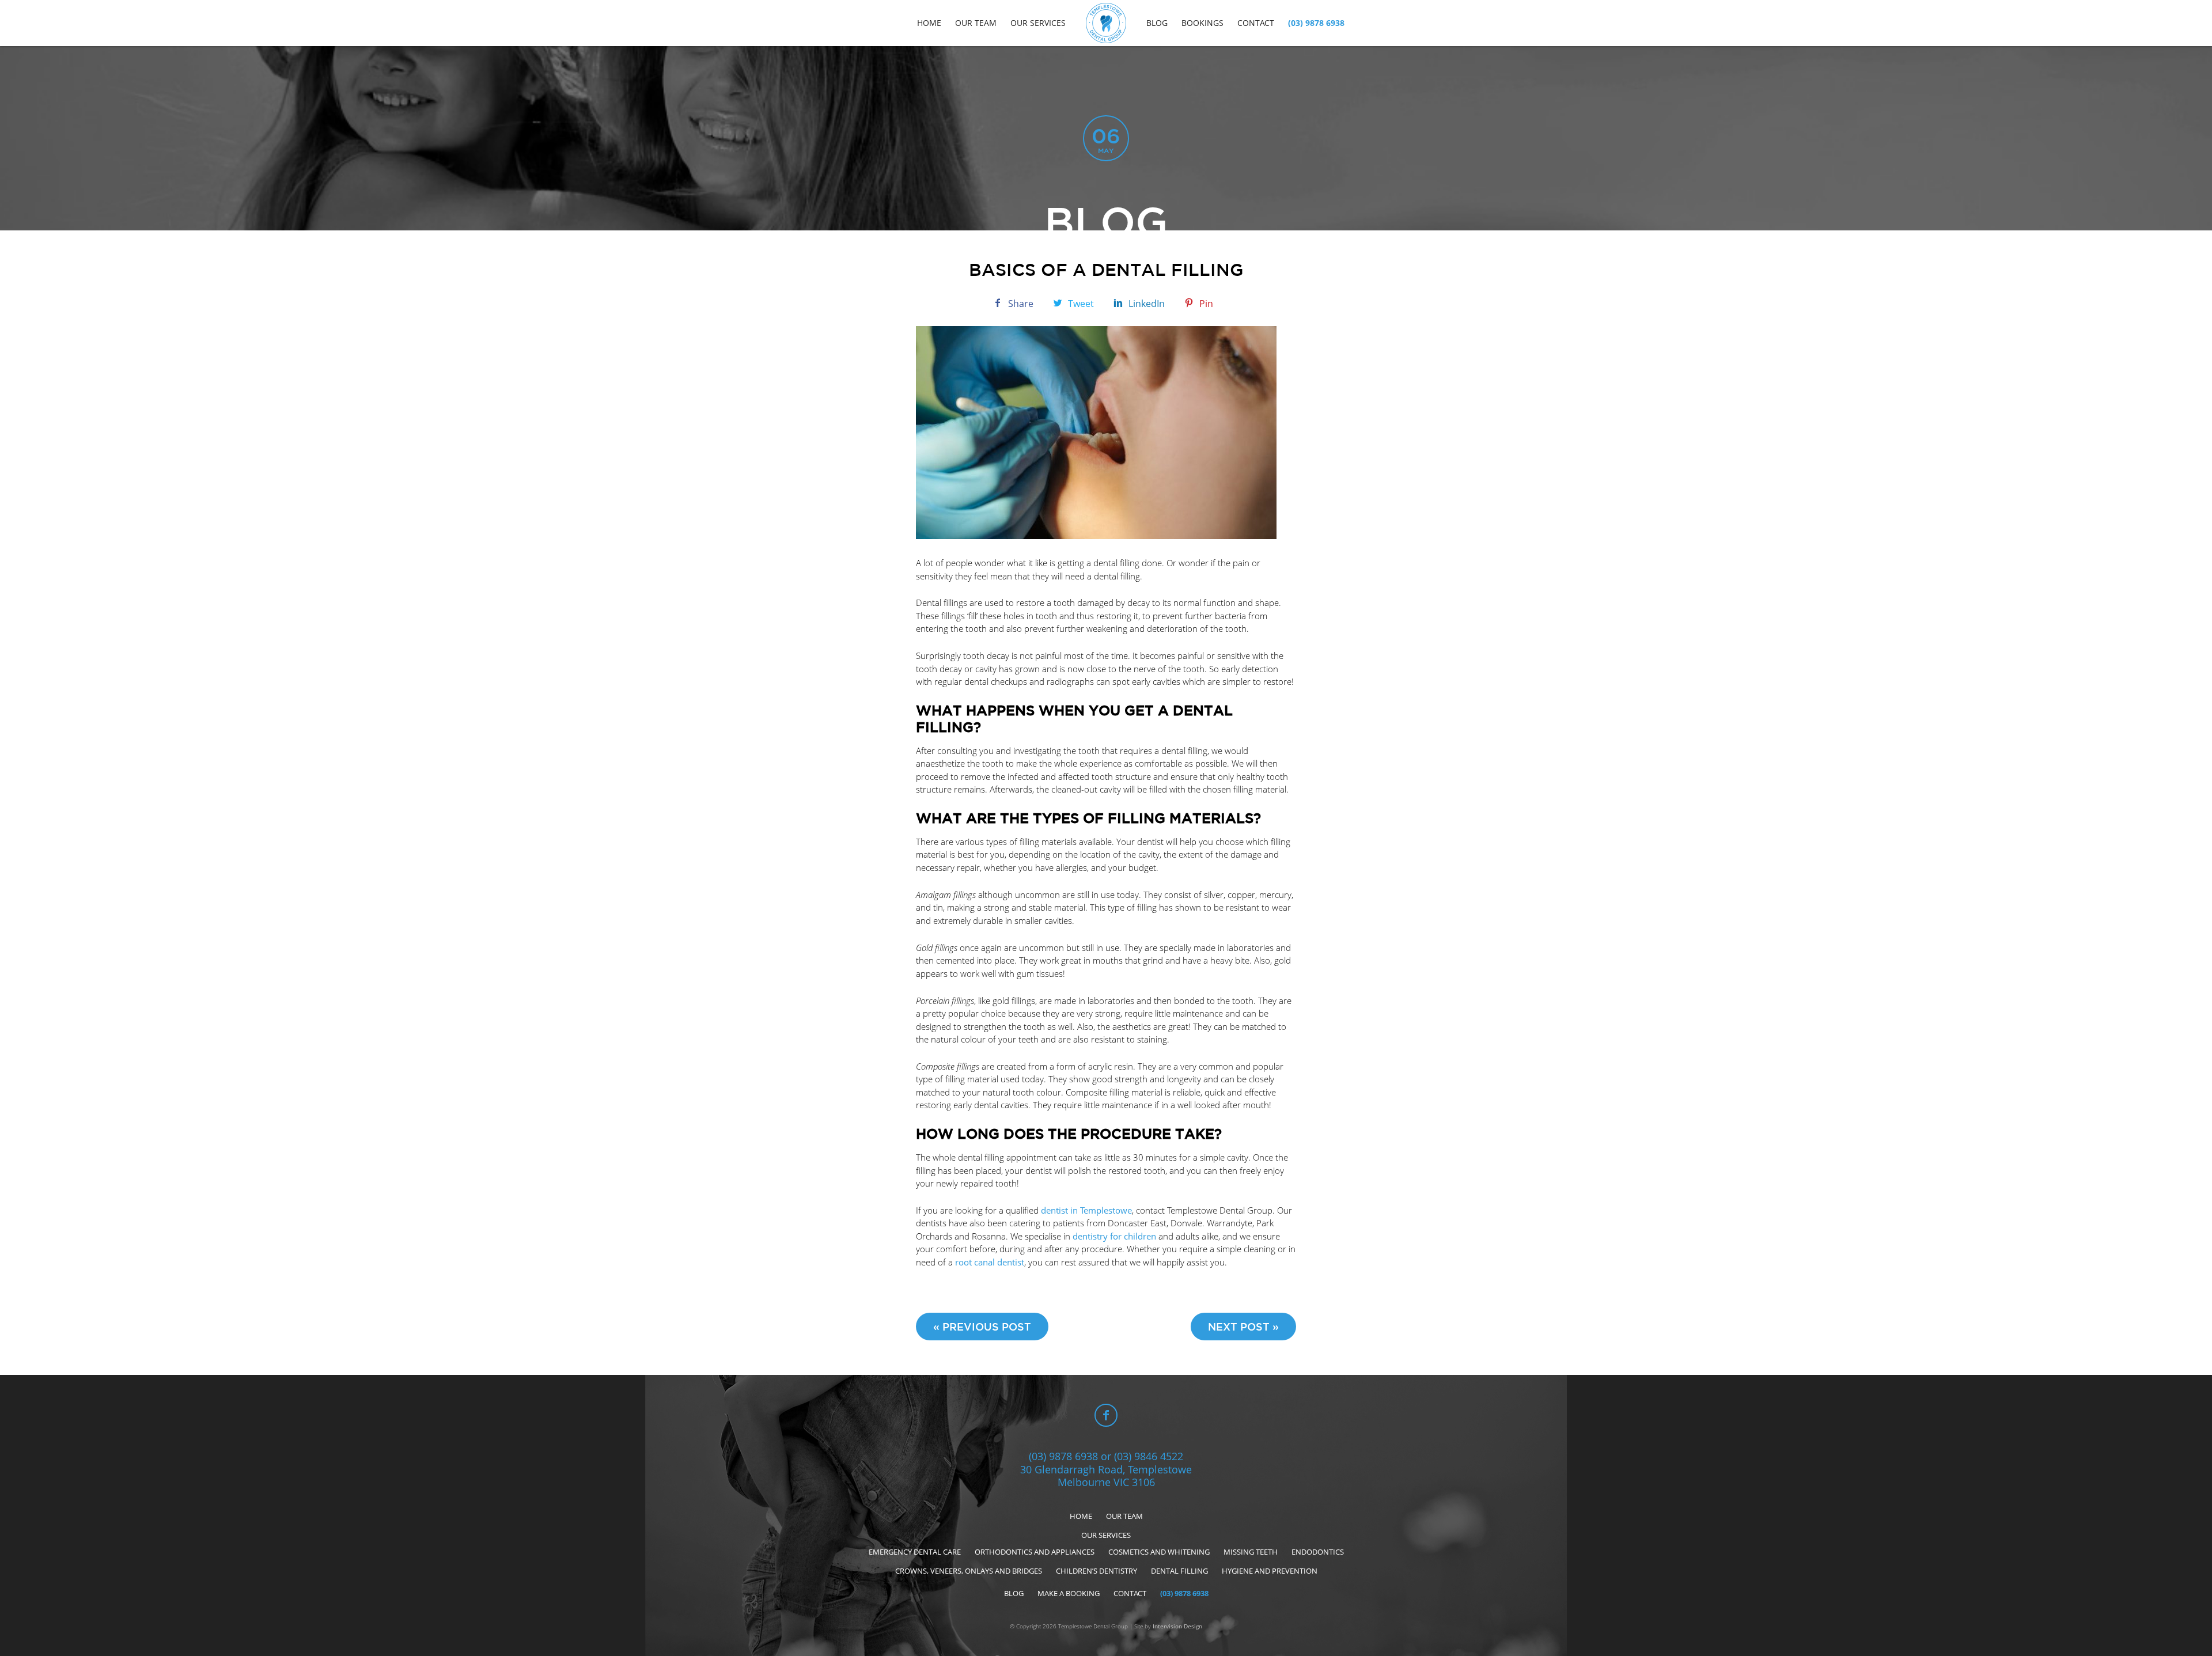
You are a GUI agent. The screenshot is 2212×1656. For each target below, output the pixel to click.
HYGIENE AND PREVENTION (1270, 1571)
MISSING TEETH (1251, 1552)
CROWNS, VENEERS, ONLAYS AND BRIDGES (969, 1571)
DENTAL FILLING (1179, 1571)
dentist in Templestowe (1086, 1210)
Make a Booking (1069, 1593)
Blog (1157, 23)
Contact (1256, 23)
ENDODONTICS (1318, 1552)
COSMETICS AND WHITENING (1159, 1552)
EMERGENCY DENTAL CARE (915, 1552)
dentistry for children (1114, 1236)
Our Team (976, 23)
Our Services (1038, 23)
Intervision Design (1177, 1626)
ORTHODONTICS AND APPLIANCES (1035, 1552)
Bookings (1202, 23)
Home (929, 23)
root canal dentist (990, 1262)
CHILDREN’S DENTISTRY (1096, 1571)
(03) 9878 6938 (1316, 23)
